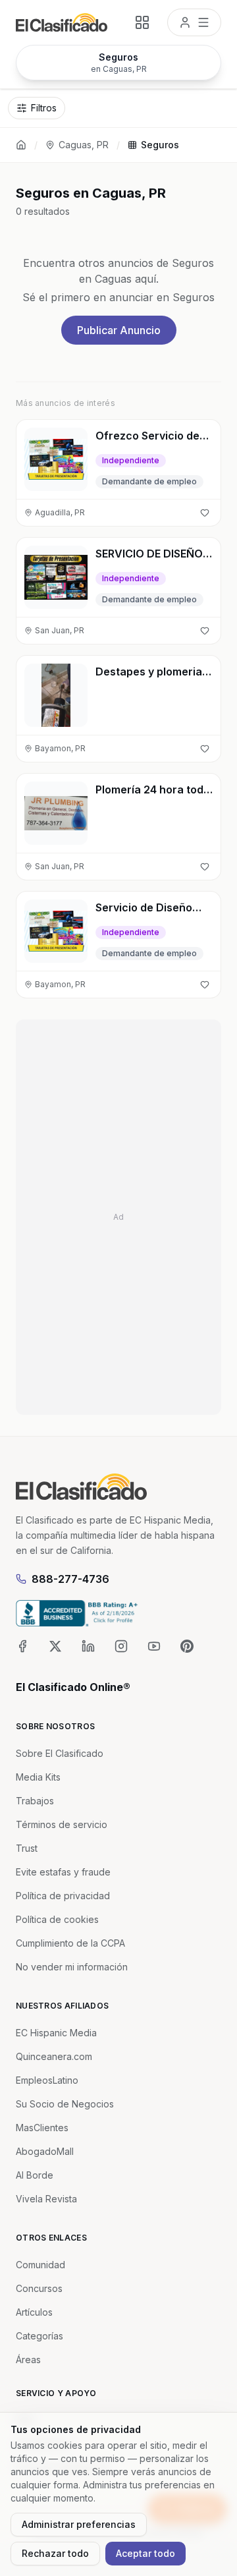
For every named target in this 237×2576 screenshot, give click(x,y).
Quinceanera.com (54, 2056)
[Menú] (194, 22)
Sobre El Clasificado (60, 1753)
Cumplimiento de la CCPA (70, 1943)
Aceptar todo (145, 2553)
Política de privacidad (63, 1896)
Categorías (39, 2336)
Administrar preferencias (79, 2524)
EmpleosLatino (47, 2080)
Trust (27, 1848)
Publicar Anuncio (119, 330)
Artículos (34, 2312)
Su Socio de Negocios (65, 2104)
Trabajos (35, 1801)
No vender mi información (72, 1967)
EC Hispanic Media (56, 2033)
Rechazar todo (55, 2553)
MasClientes (42, 2128)
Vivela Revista (46, 2199)
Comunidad (40, 2265)
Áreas (28, 2360)
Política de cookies (57, 1919)
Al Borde (35, 2175)
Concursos (39, 2288)
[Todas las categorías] (142, 22)
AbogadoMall (45, 2151)
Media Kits (38, 1777)
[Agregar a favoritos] (205, 513)
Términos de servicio (62, 1824)
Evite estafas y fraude (63, 1872)
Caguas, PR (84, 145)
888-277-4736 (70, 1579)
